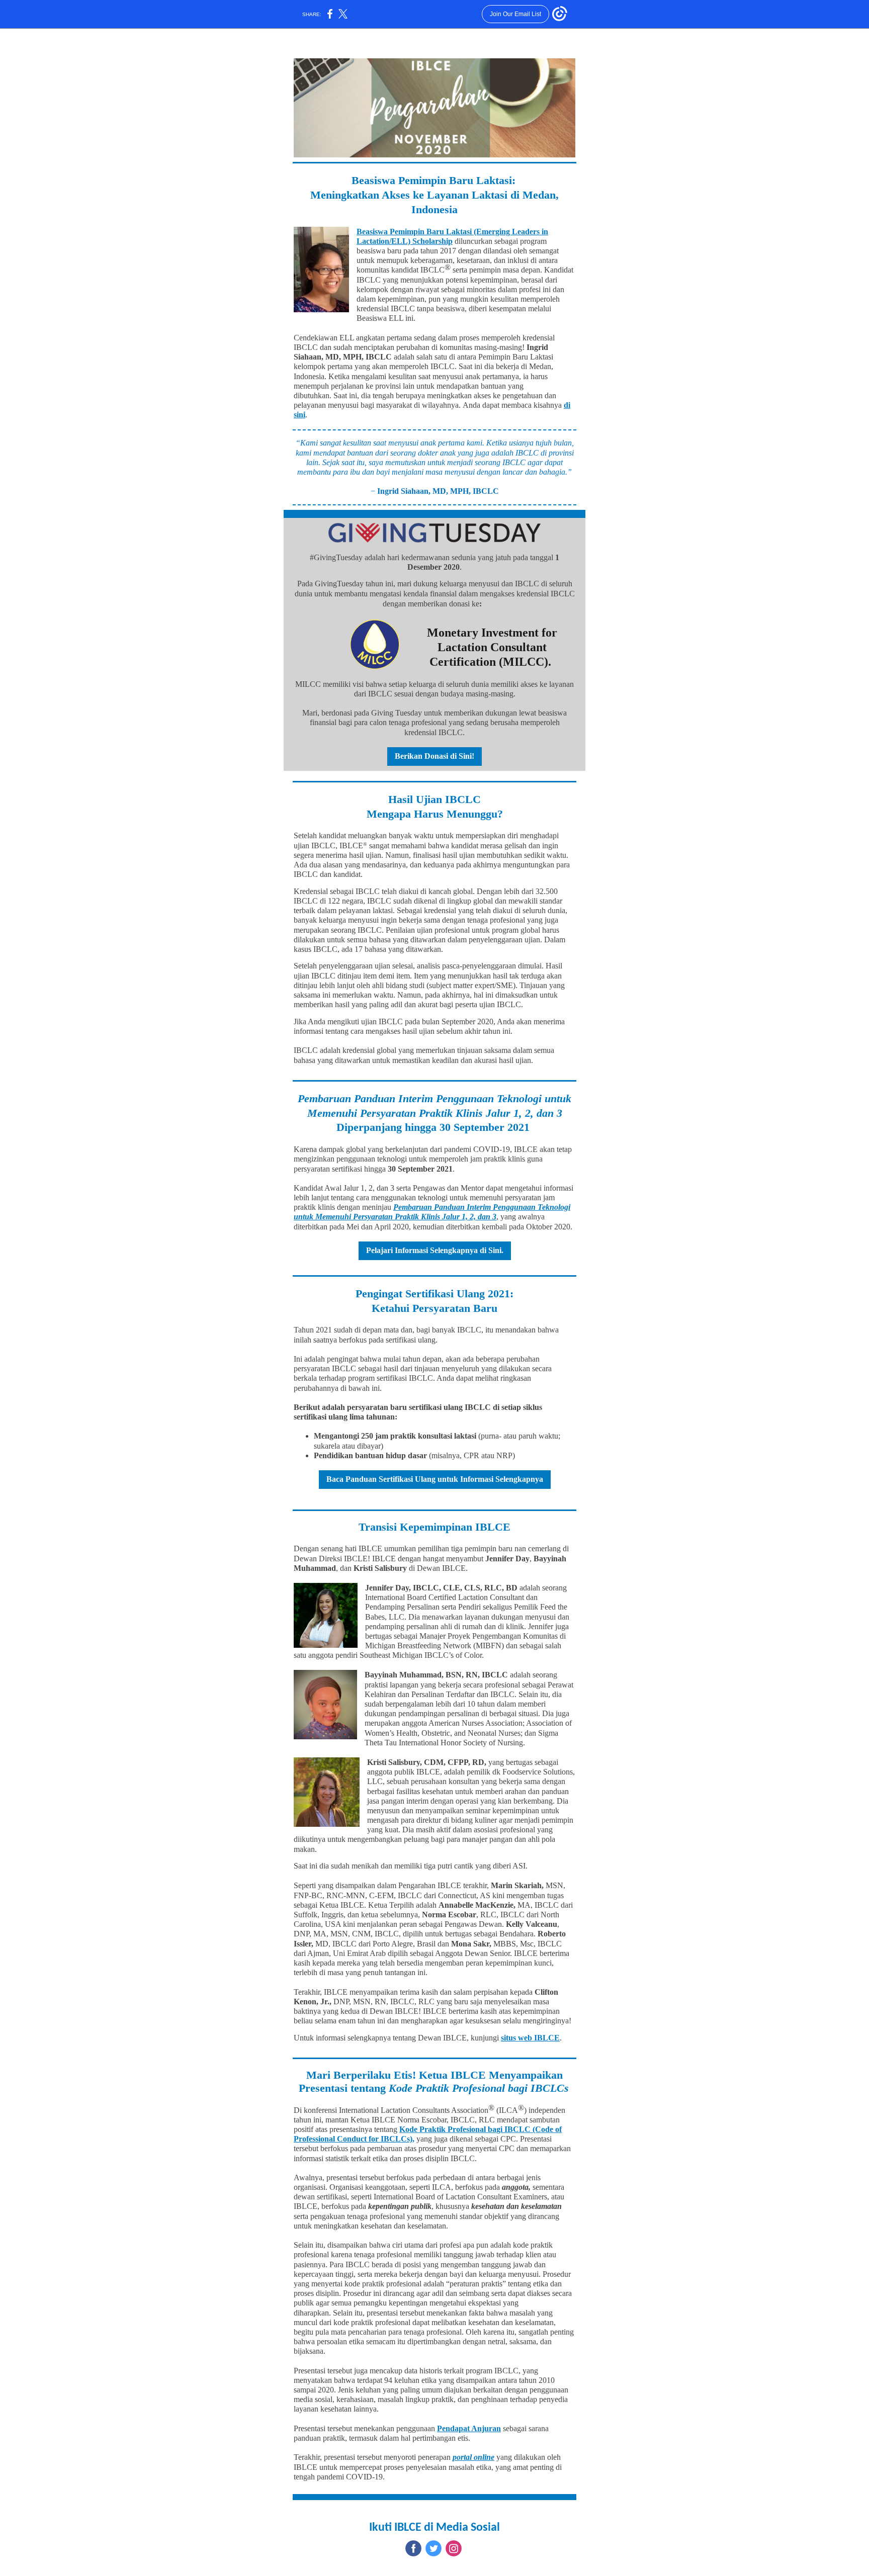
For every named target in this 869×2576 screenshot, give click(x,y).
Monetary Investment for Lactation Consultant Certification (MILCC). (492, 647)
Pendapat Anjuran (469, 2428)
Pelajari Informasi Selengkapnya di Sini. (435, 1250)
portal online (473, 2457)
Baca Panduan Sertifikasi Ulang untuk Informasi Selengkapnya (435, 1479)
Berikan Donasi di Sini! (434, 756)
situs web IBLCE (530, 2038)
